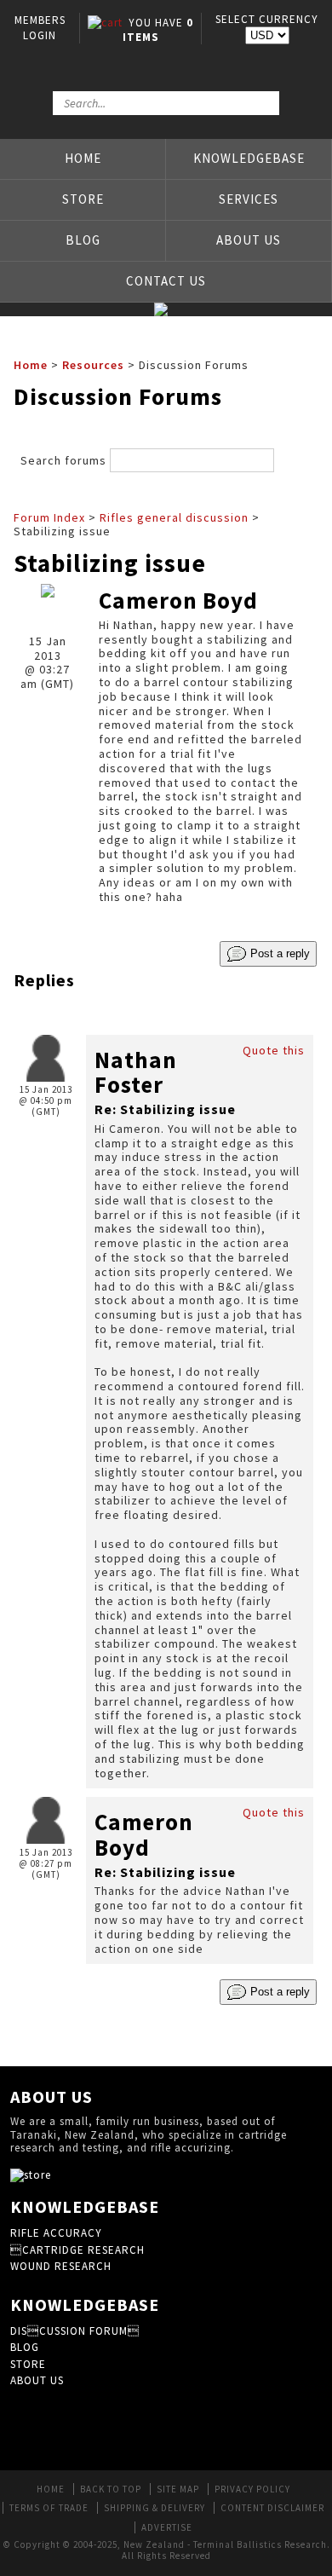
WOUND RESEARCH (61, 2266)
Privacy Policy (252, 2489)
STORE (28, 2364)
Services (249, 199)
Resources (93, 365)
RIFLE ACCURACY (56, 2233)
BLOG (25, 2347)
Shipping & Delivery (155, 2508)
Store (83, 199)
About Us (249, 240)
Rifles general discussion (174, 517)
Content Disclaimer (272, 2508)
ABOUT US (37, 2380)
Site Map (178, 2489)
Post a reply (278, 953)
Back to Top (111, 2489)
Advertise (167, 2527)
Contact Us (166, 281)
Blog (83, 240)
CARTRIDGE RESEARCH (77, 2250)
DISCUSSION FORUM (75, 2331)
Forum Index (49, 517)
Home (83, 158)
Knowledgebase (249, 158)
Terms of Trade (49, 2508)
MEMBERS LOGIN (40, 28)
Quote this (274, 1050)
